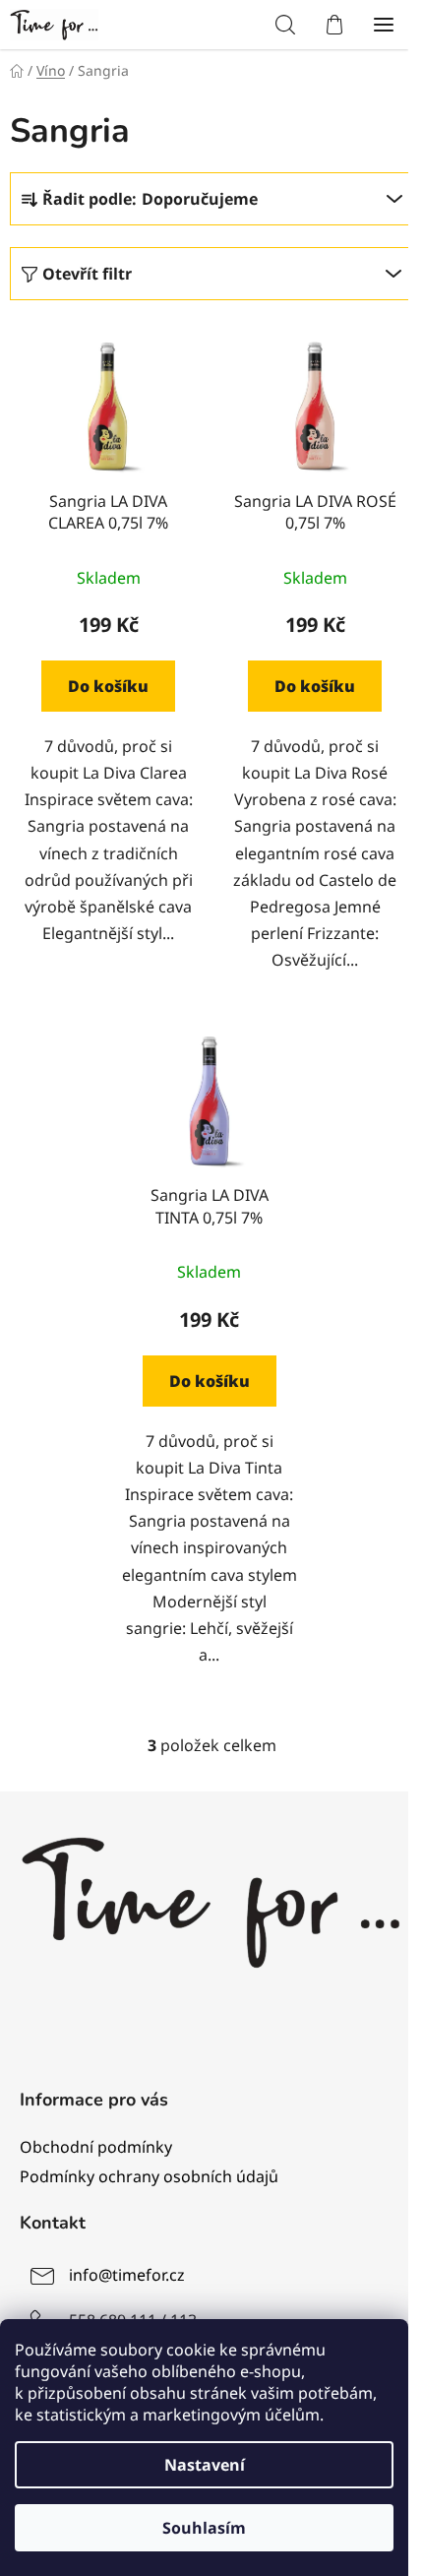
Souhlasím (204, 2528)
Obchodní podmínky (96, 2147)
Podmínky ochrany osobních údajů (149, 2176)
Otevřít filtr (87, 274)
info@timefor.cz (127, 2276)
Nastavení (205, 2465)
